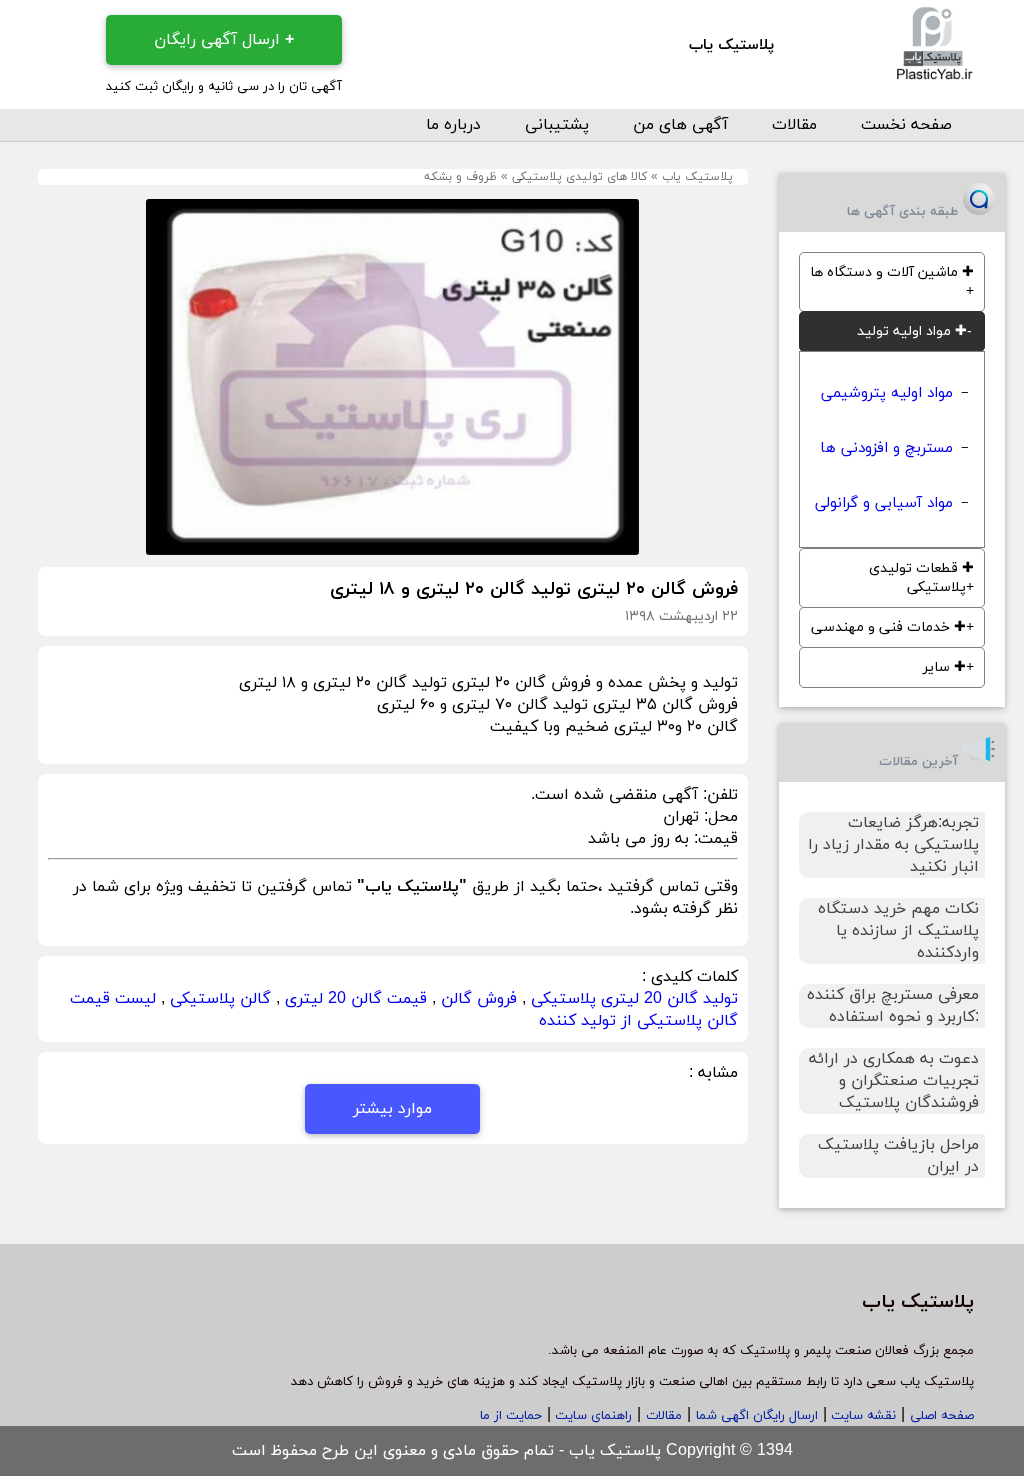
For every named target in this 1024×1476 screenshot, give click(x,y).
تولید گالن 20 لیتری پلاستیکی (634, 999)
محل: (718, 817)
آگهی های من (680, 125)
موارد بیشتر (392, 1109)
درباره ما (453, 125)
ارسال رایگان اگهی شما (757, 1416)
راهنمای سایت (591, 1416)
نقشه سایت (861, 1416)
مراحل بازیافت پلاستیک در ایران (898, 1156)
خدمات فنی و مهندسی (888, 627)
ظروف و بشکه (460, 177)
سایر (944, 667)
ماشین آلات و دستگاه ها (892, 272)
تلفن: (718, 795)
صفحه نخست (906, 125)
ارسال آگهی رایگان (224, 40)
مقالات (794, 125)
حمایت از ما (511, 1416)
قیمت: (713, 839)
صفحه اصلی (942, 1416)
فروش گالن (479, 999)
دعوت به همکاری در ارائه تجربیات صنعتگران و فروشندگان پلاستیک (894, 1081)
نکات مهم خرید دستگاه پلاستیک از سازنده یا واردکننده (898, 931)
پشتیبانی (557, 125)
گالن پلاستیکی (220, 999)
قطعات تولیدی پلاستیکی (921, 578)
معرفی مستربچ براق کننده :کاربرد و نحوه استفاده (893, 1006)
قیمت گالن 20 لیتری (356, 999)
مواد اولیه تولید (912, 331)
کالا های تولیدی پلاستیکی (579, 177)
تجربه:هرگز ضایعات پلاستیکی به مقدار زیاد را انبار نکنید (893, 845)
